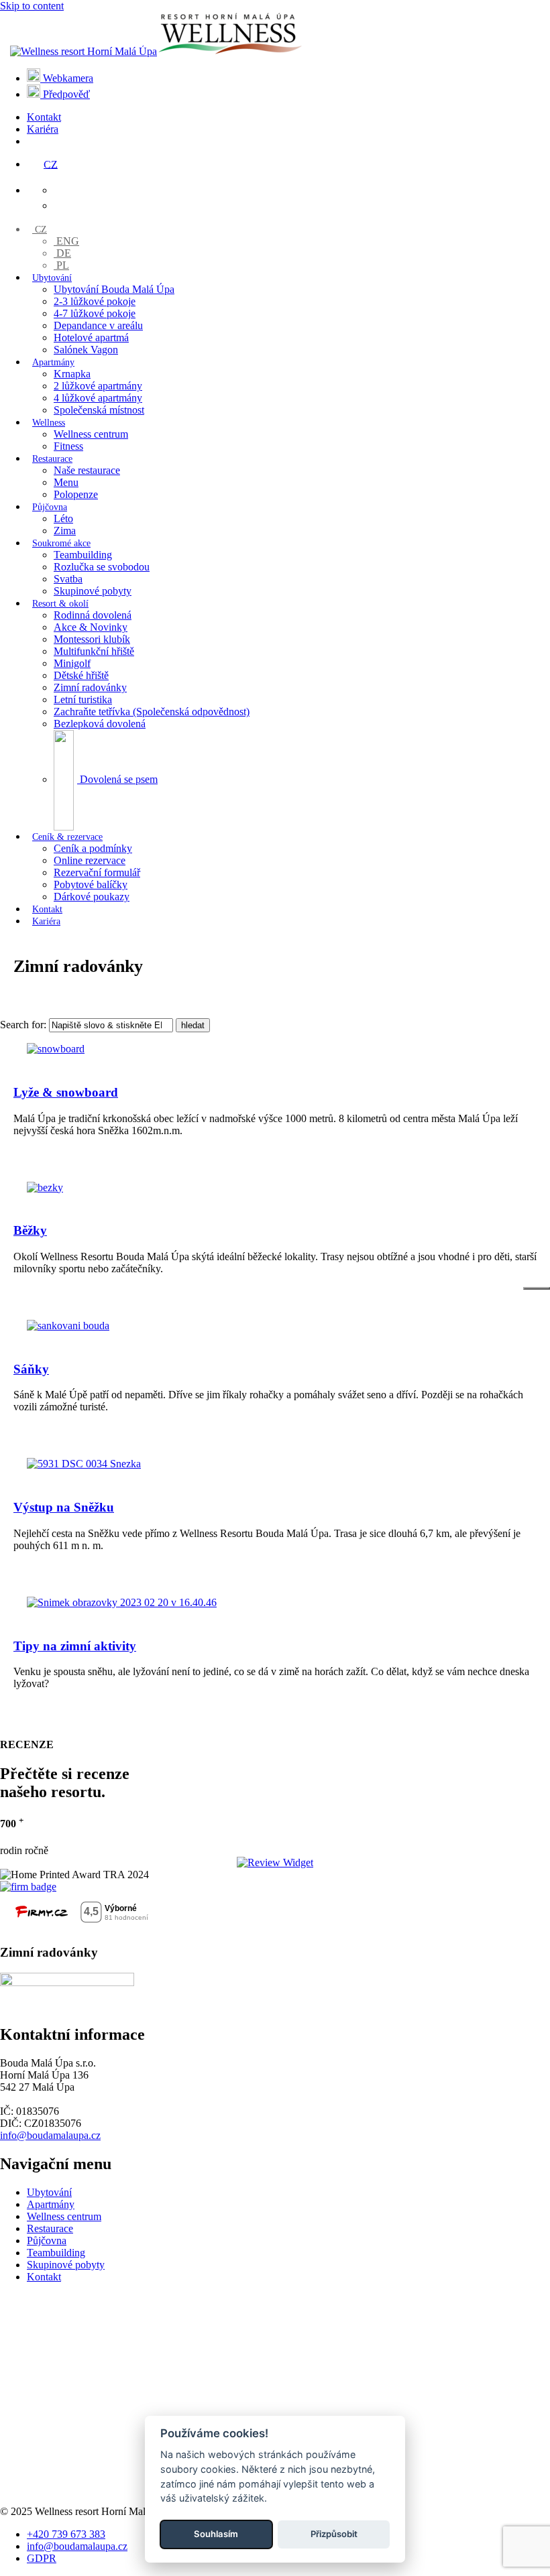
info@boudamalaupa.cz (50, 2135)
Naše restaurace (87, 470)
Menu (66, 482)
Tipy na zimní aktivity (75, 1646)
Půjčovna (50, 507)
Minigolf (72, 663)
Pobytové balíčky (91, 884)
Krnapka (72, 374)
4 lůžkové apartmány (98, 398)
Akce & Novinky (91, 627)
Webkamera (67, 78)
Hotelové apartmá (91, 338)
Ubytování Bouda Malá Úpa (114, 289)
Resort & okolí (60, 604)
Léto (63, 518)
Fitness (68, 446)
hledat (193, 1025)
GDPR (42, 2558)
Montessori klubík (92, 639)
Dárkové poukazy (92, 897)
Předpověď (65, 94)
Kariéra (43, 129)
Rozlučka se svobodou (102, 567)
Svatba (68, 579)
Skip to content (32, 6)
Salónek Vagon (86, 350)
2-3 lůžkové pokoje (95, 301)
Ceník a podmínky (93, 848)
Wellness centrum (91, 434)
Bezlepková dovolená (100, 724)
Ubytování (52, 278)
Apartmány (53, 362)
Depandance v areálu (98, 325)
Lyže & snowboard (66, 1092)
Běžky (30, 1230)
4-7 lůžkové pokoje (95, 313)
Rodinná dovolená (93, 615)
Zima (65, 531)
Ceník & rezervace (67, 837)
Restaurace (52, 459)
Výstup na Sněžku (64, 1507)
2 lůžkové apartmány (98, 386)
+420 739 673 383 (66, 2534)
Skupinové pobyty (93, 591)
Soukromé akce (61, 543)
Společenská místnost (99, 410)
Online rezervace (90, 860)
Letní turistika (83, 699)
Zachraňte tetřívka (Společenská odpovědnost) (152, 712)
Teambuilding (83, 555)
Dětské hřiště (81, 675)
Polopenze (76, 494)
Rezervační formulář (97, 872)
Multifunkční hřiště (94, 651)
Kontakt (44, 117)
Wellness (49, 423)
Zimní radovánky (90, 687)
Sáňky (31, 1369)
